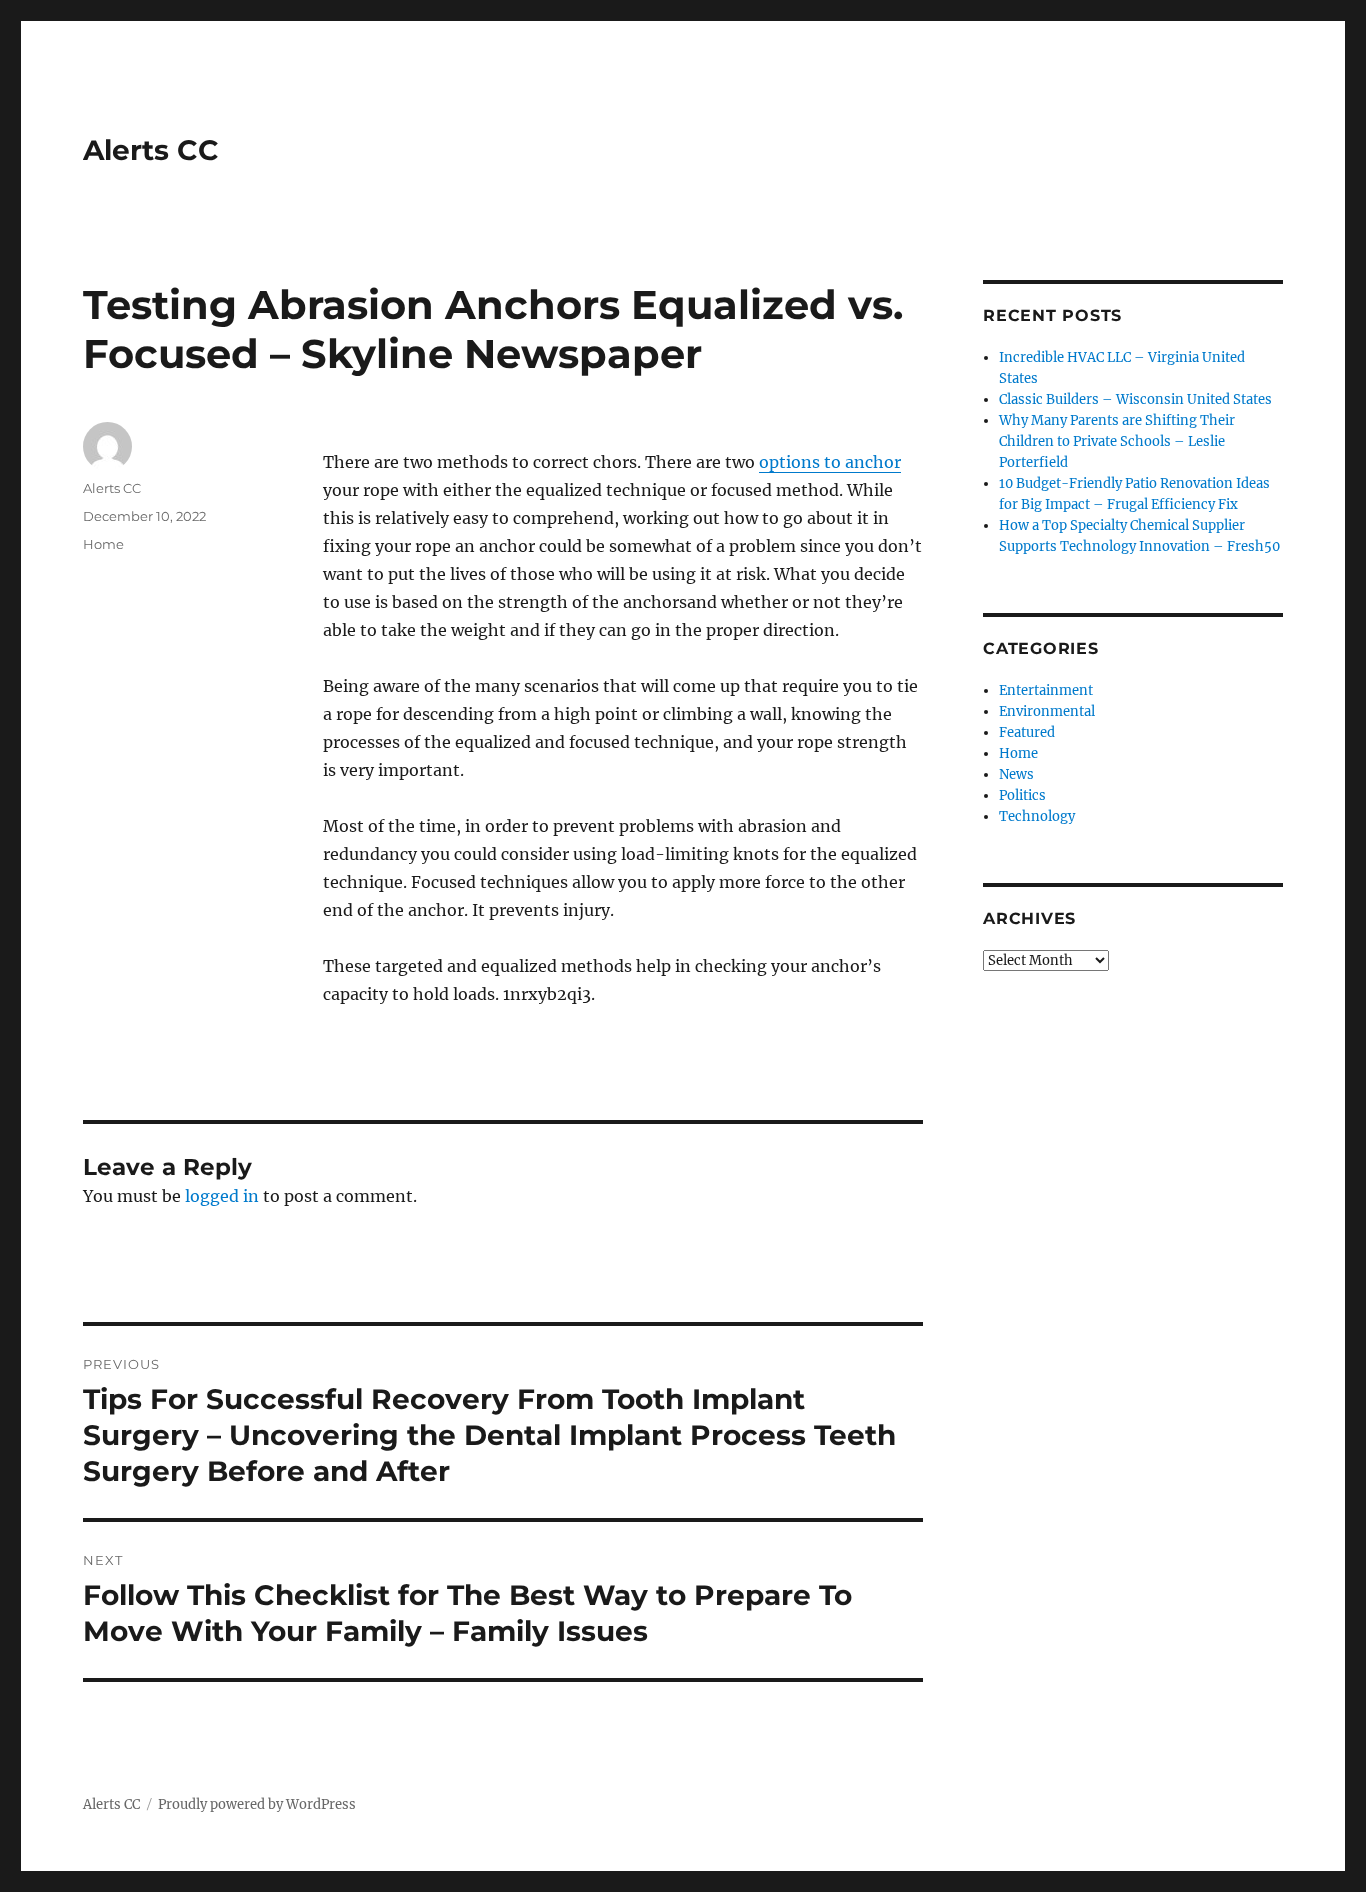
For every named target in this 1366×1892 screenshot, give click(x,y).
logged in (222, 1196)
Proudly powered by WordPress (257, 1804)
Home (103, 544)
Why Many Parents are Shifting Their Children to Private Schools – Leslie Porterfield (1117, 441)
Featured (1027, 732)
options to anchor (830, 462)
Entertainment (1046, 690)
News (1016, 774)
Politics (1022, 795)
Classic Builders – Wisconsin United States (1135, 399)
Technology (1037, 816)
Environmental (1047, 711)
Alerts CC (151, 150)
